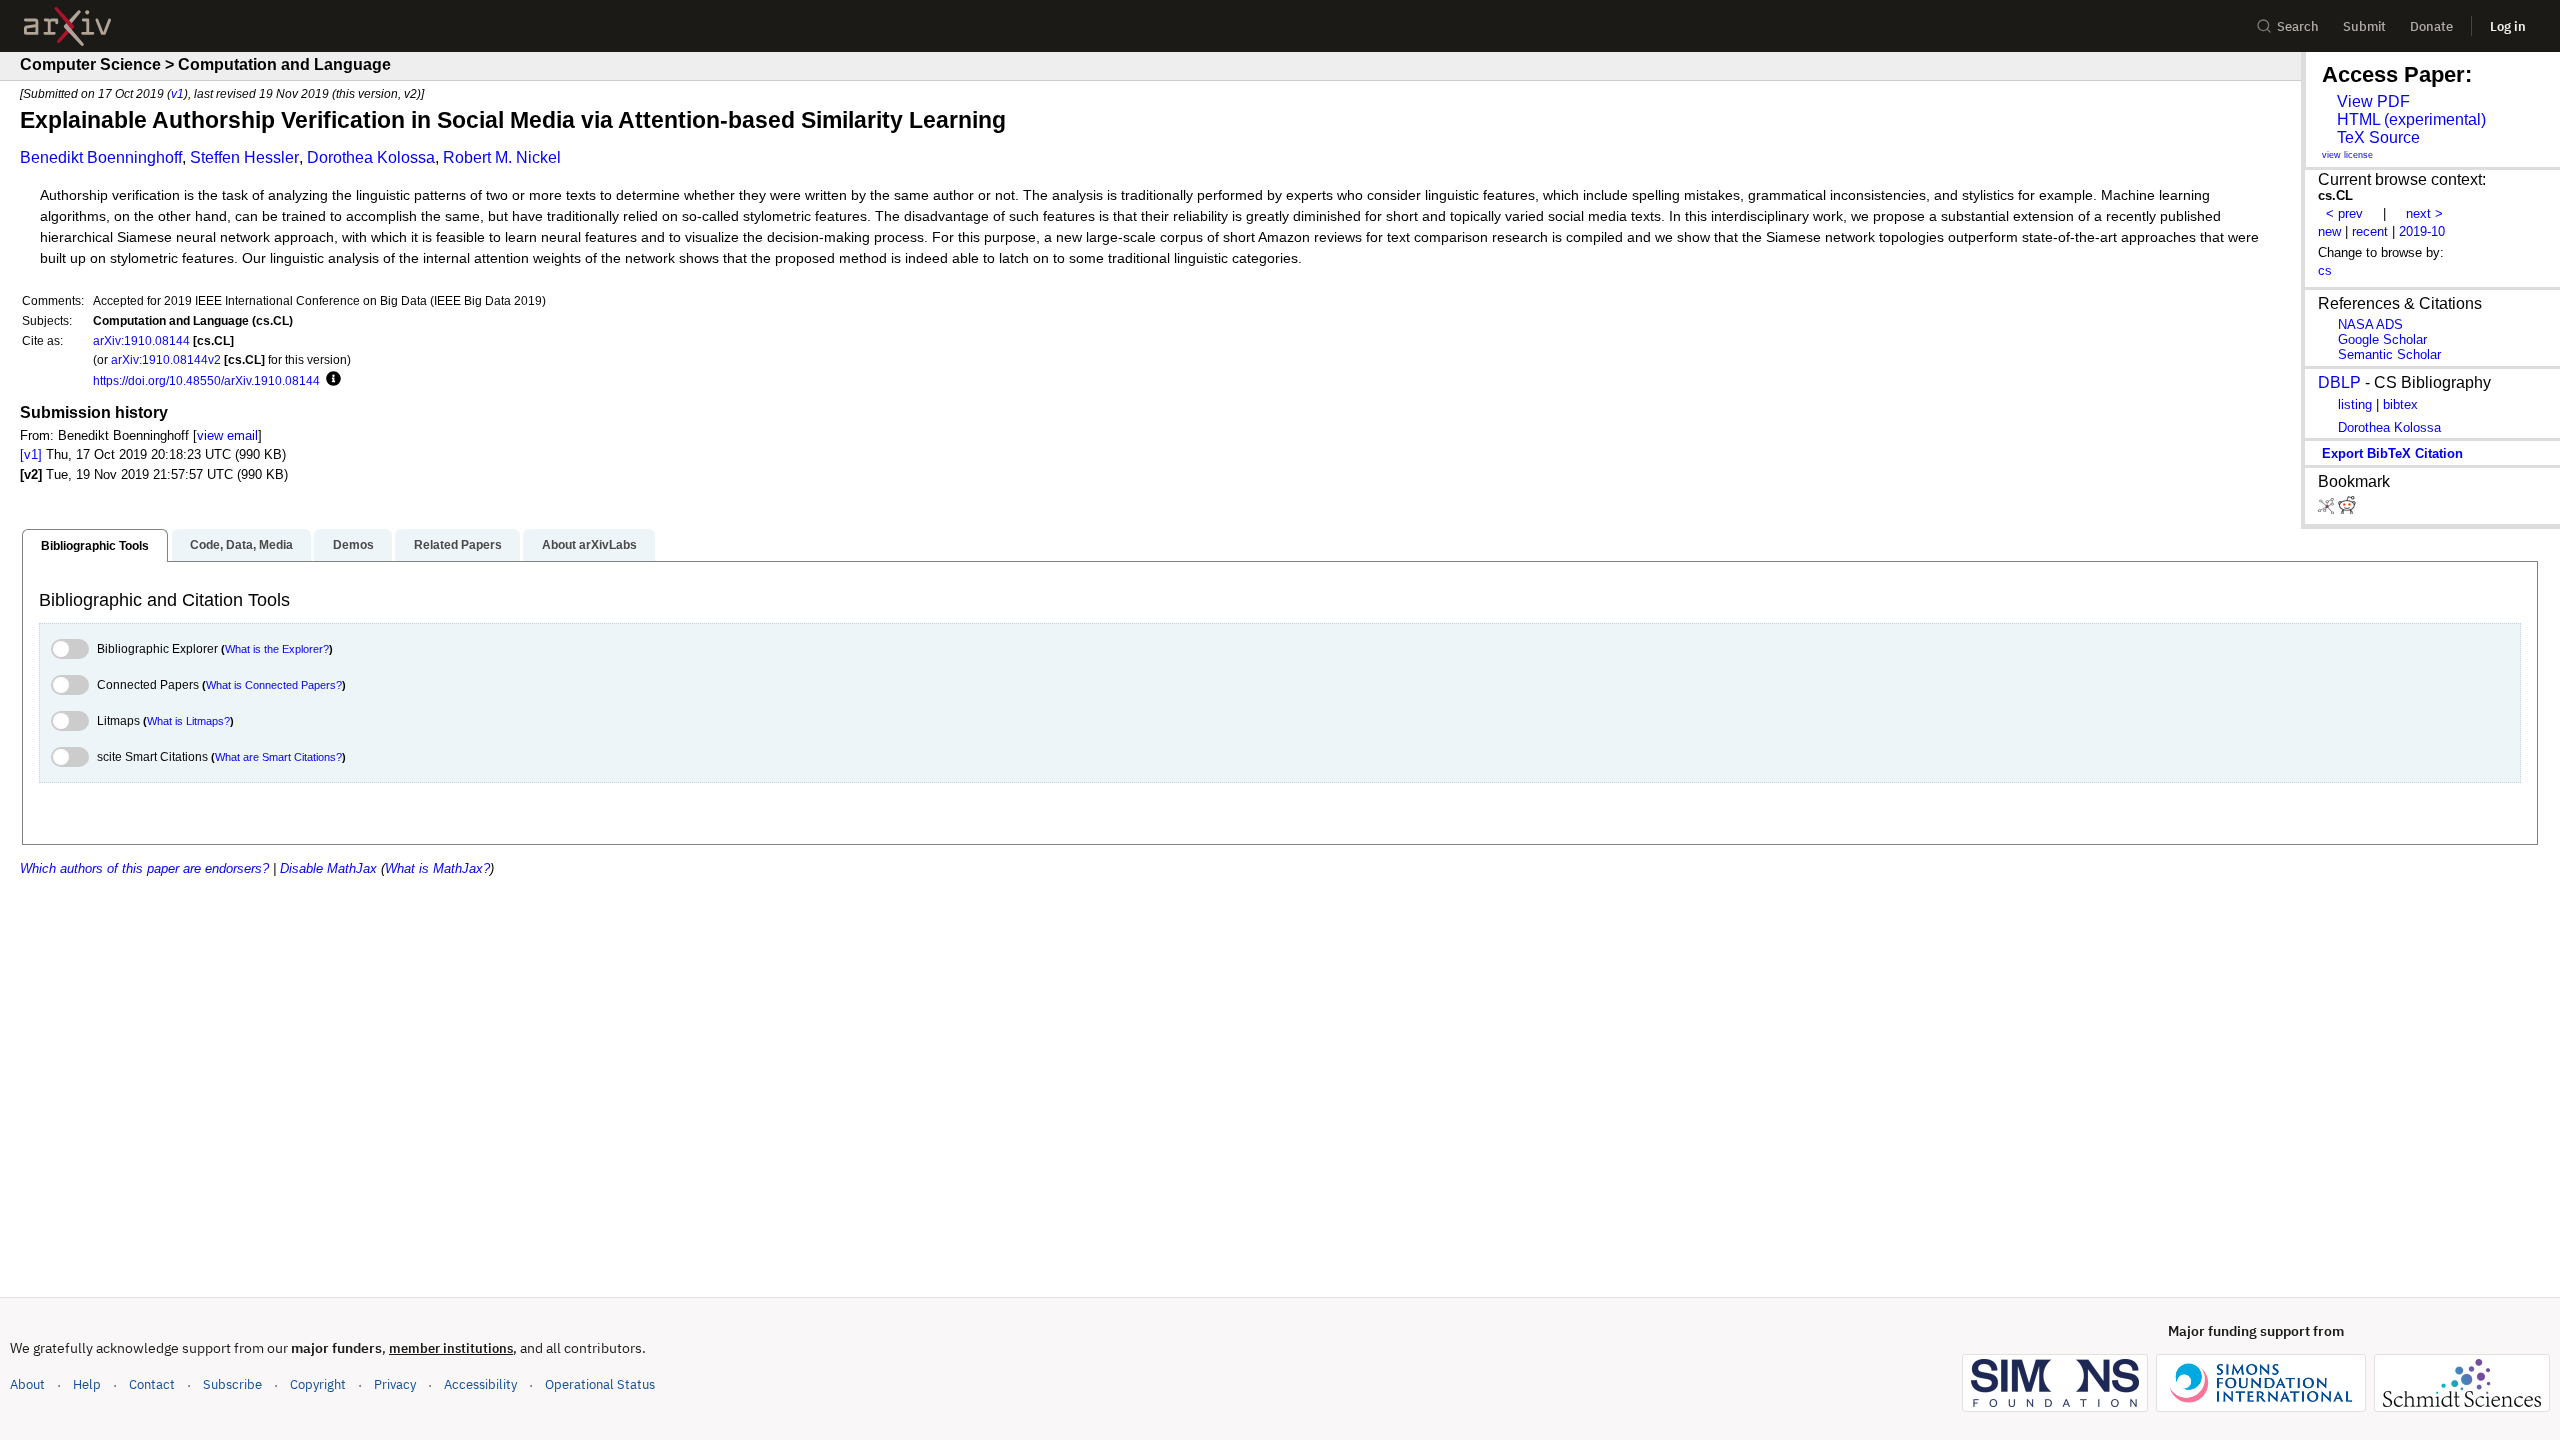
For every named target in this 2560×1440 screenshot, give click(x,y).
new (2329, 231)
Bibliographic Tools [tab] (95, 546)
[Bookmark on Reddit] (2347, 509)
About (27, 1384)
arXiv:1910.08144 (141, 340)
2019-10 (2422, 231)
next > (2424, 213)
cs (2325, 270)
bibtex (2400, 404)
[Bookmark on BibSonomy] (2328, 509)
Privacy (395, 1384)
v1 (177, 93)
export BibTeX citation (2392, 453)
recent (2370, 231)
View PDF (2373, 101)
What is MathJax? (437, 868)
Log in (2508, 26)
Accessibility (480, 1384)
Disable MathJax (328, 868)
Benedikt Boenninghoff (101, 157)
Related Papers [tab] (458, 545)
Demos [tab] (353, 545)
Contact (152, 1384)
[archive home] (67, 26)
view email (227, 435)
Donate (2431, 26)
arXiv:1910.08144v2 (166, 359)
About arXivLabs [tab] (589, 545)
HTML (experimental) (2411, 119)
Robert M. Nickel (502, 157)
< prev (2344, 213)
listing (2355, 404)
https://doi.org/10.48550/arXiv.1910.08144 (206, 380)
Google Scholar (2382, 339)
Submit (2364, 26)
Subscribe (232, 1384)
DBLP (2339, 382)
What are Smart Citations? (278, 757)
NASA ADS (2370, 324)
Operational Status (600, 1384)
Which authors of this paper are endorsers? (144, 868)
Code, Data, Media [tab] (241, 545)
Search (2298, 26)
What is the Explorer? (277, 649)
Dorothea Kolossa (371, 157)
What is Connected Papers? (274, 685)
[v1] (31, 454)
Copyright (318, 1384)
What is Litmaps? (188, 721)
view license (2347, 155)
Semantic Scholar (2389, 354)
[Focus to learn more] (330, 380)
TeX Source (2378, 137)
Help (87, 1384)
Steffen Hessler (244, 157)
